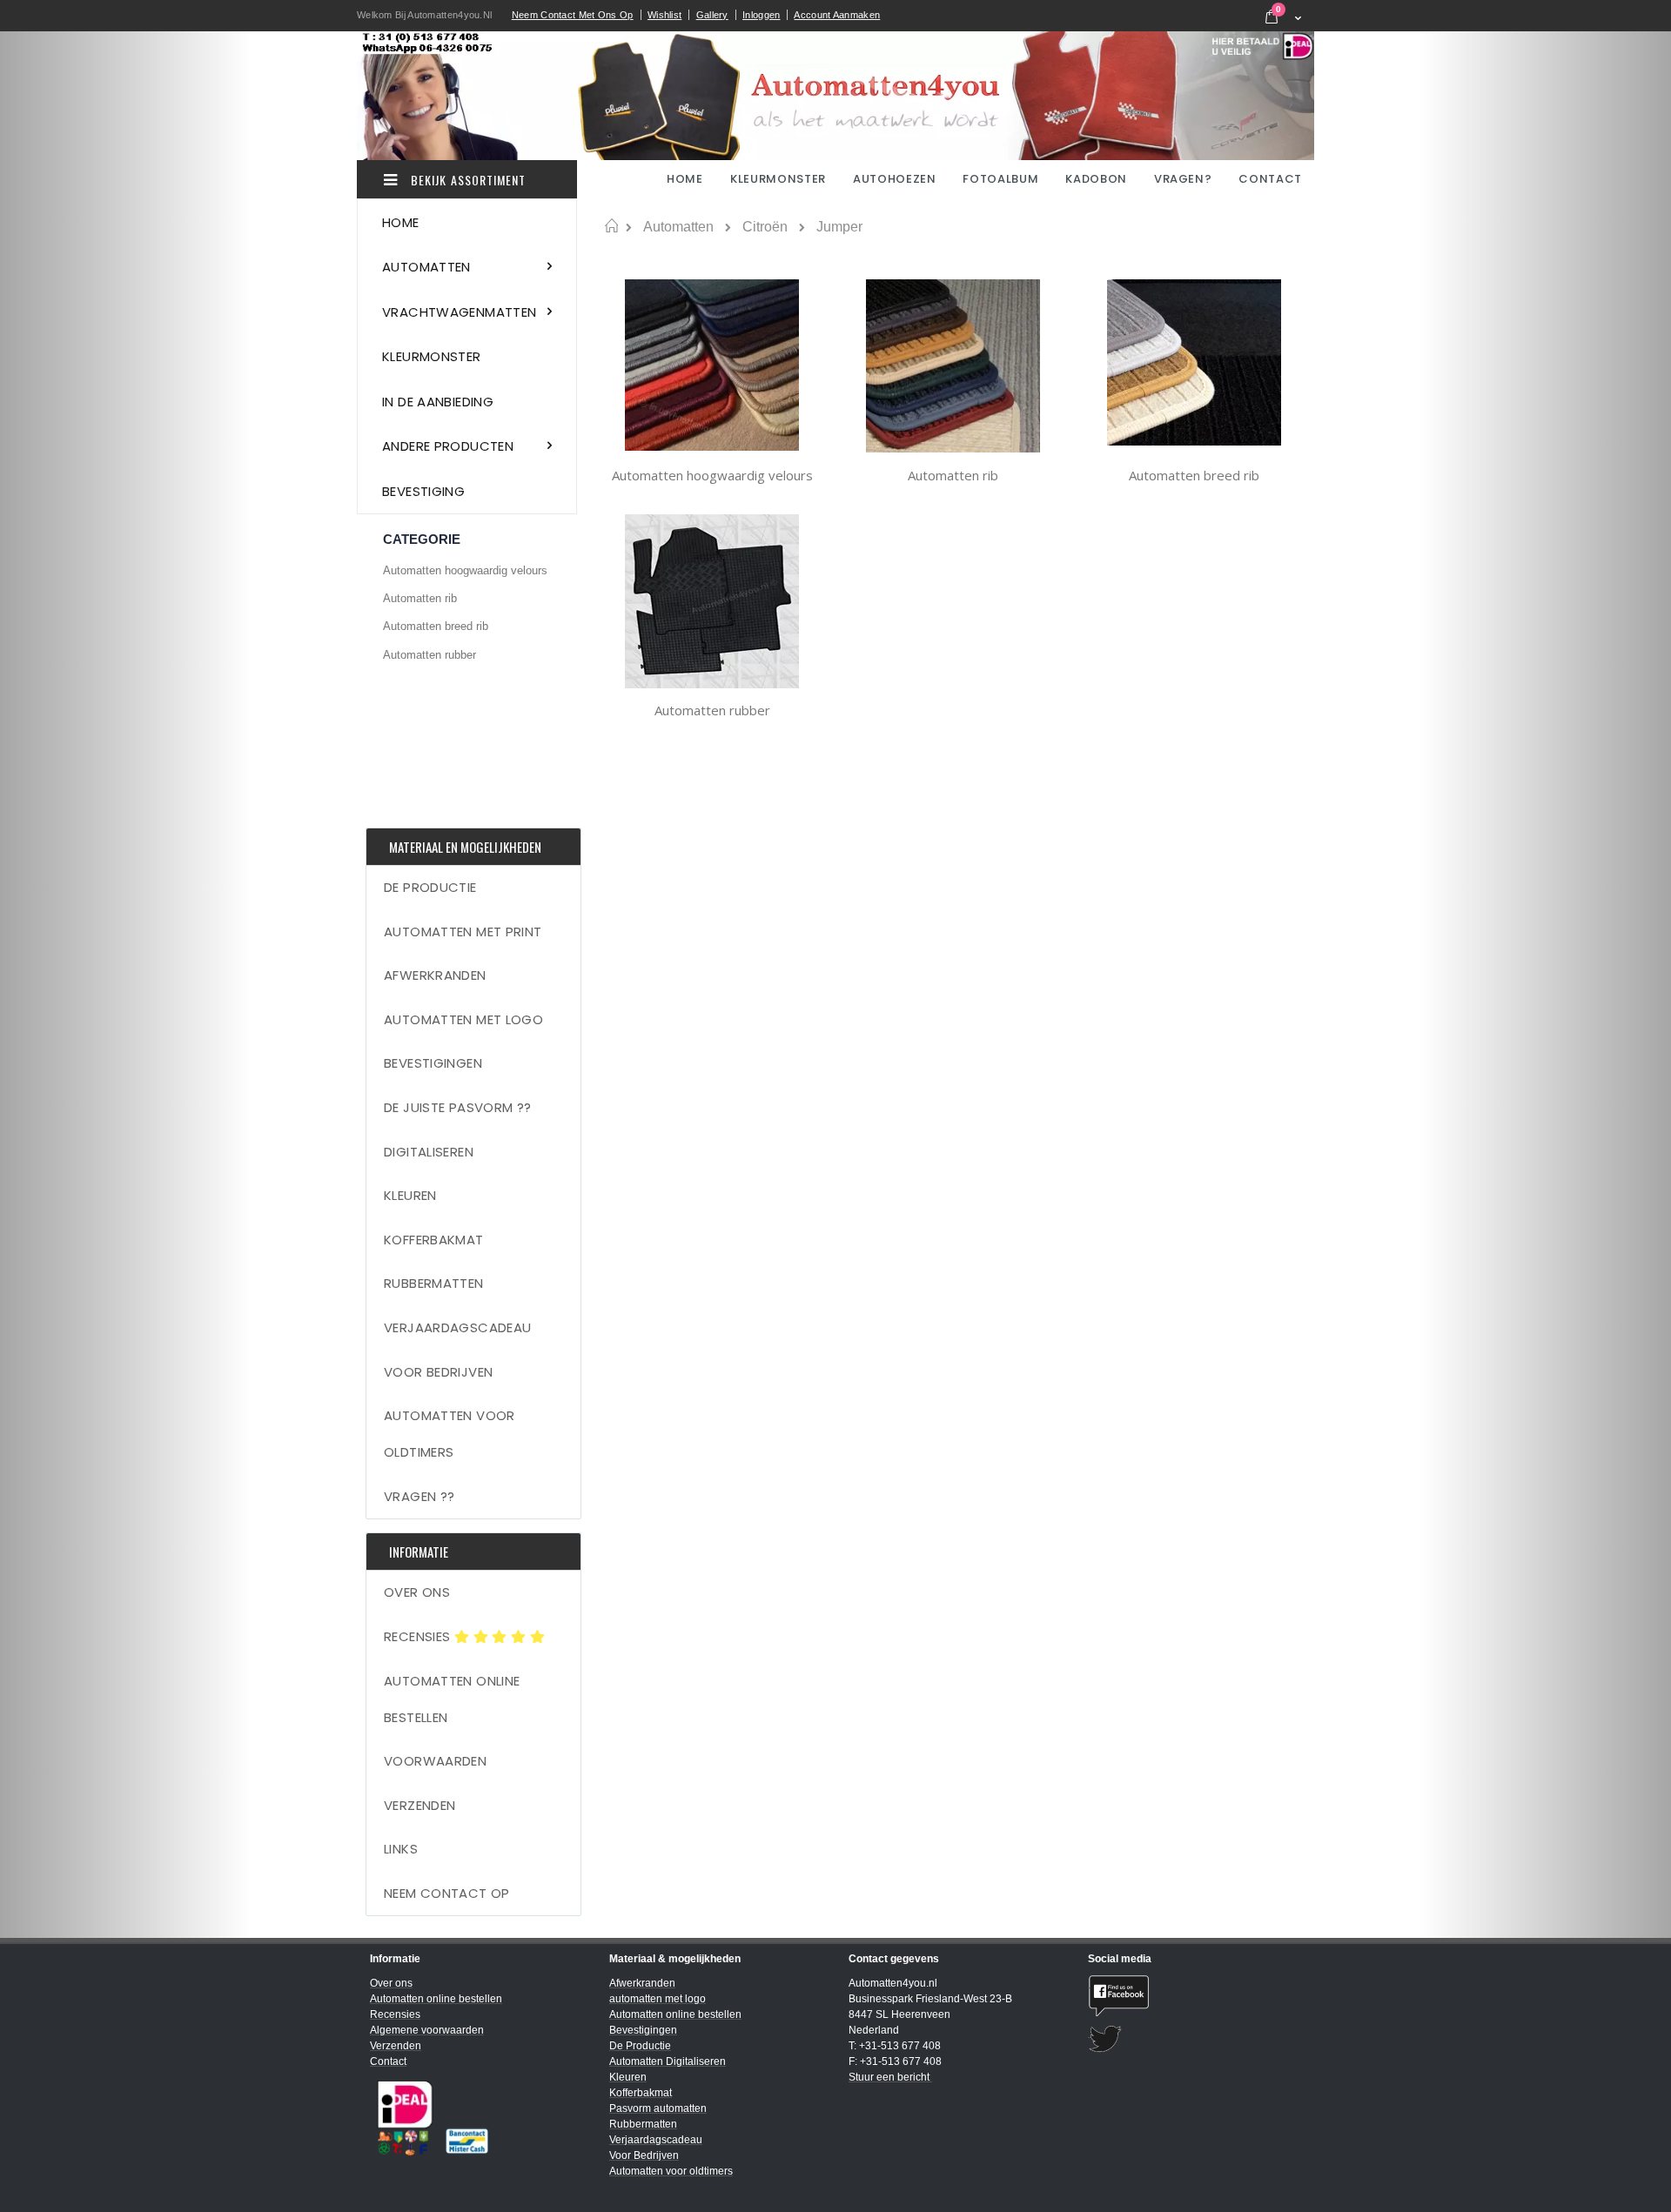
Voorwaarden (435, 1761)
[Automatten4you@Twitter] (1195, 2039)
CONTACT (1270, 179)
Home (611, 226)
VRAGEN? (1183, 179)
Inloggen (761, 15)
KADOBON (1096, 179)
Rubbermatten (434, 1283)
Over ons (417, 1592)
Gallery (712, 15)
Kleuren (410, 1195)
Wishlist (664, 15)
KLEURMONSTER (778, 179)
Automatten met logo (463, 1019)
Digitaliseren (429, 1152)
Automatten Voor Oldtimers (450, 1434)
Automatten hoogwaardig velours (712, 475)
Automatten (678, 227)
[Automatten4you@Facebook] (1195, 1996)
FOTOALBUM (1000, 179)
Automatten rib (953, 475)
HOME (686, 179)
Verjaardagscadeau (457, 1327)
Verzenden (419, 1805)
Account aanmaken (837, 15)
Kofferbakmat (434, 1240)
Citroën (765, 227)
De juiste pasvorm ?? (458, 1107)
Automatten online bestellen (452, 1699)
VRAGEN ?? (419, 1496)
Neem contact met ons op (573, 15)
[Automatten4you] (835, 96)
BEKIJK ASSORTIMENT (466, 180)
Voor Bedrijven (438, 1372)
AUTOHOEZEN (895, 179)
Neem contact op (447, 1893)
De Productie (430, 887)
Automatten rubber (712, 710)
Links (401, 1849)
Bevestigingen (433, 1063)
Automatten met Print (463, 932)
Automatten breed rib (1194, 475)
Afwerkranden (435, 975)
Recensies (419, 1636)
